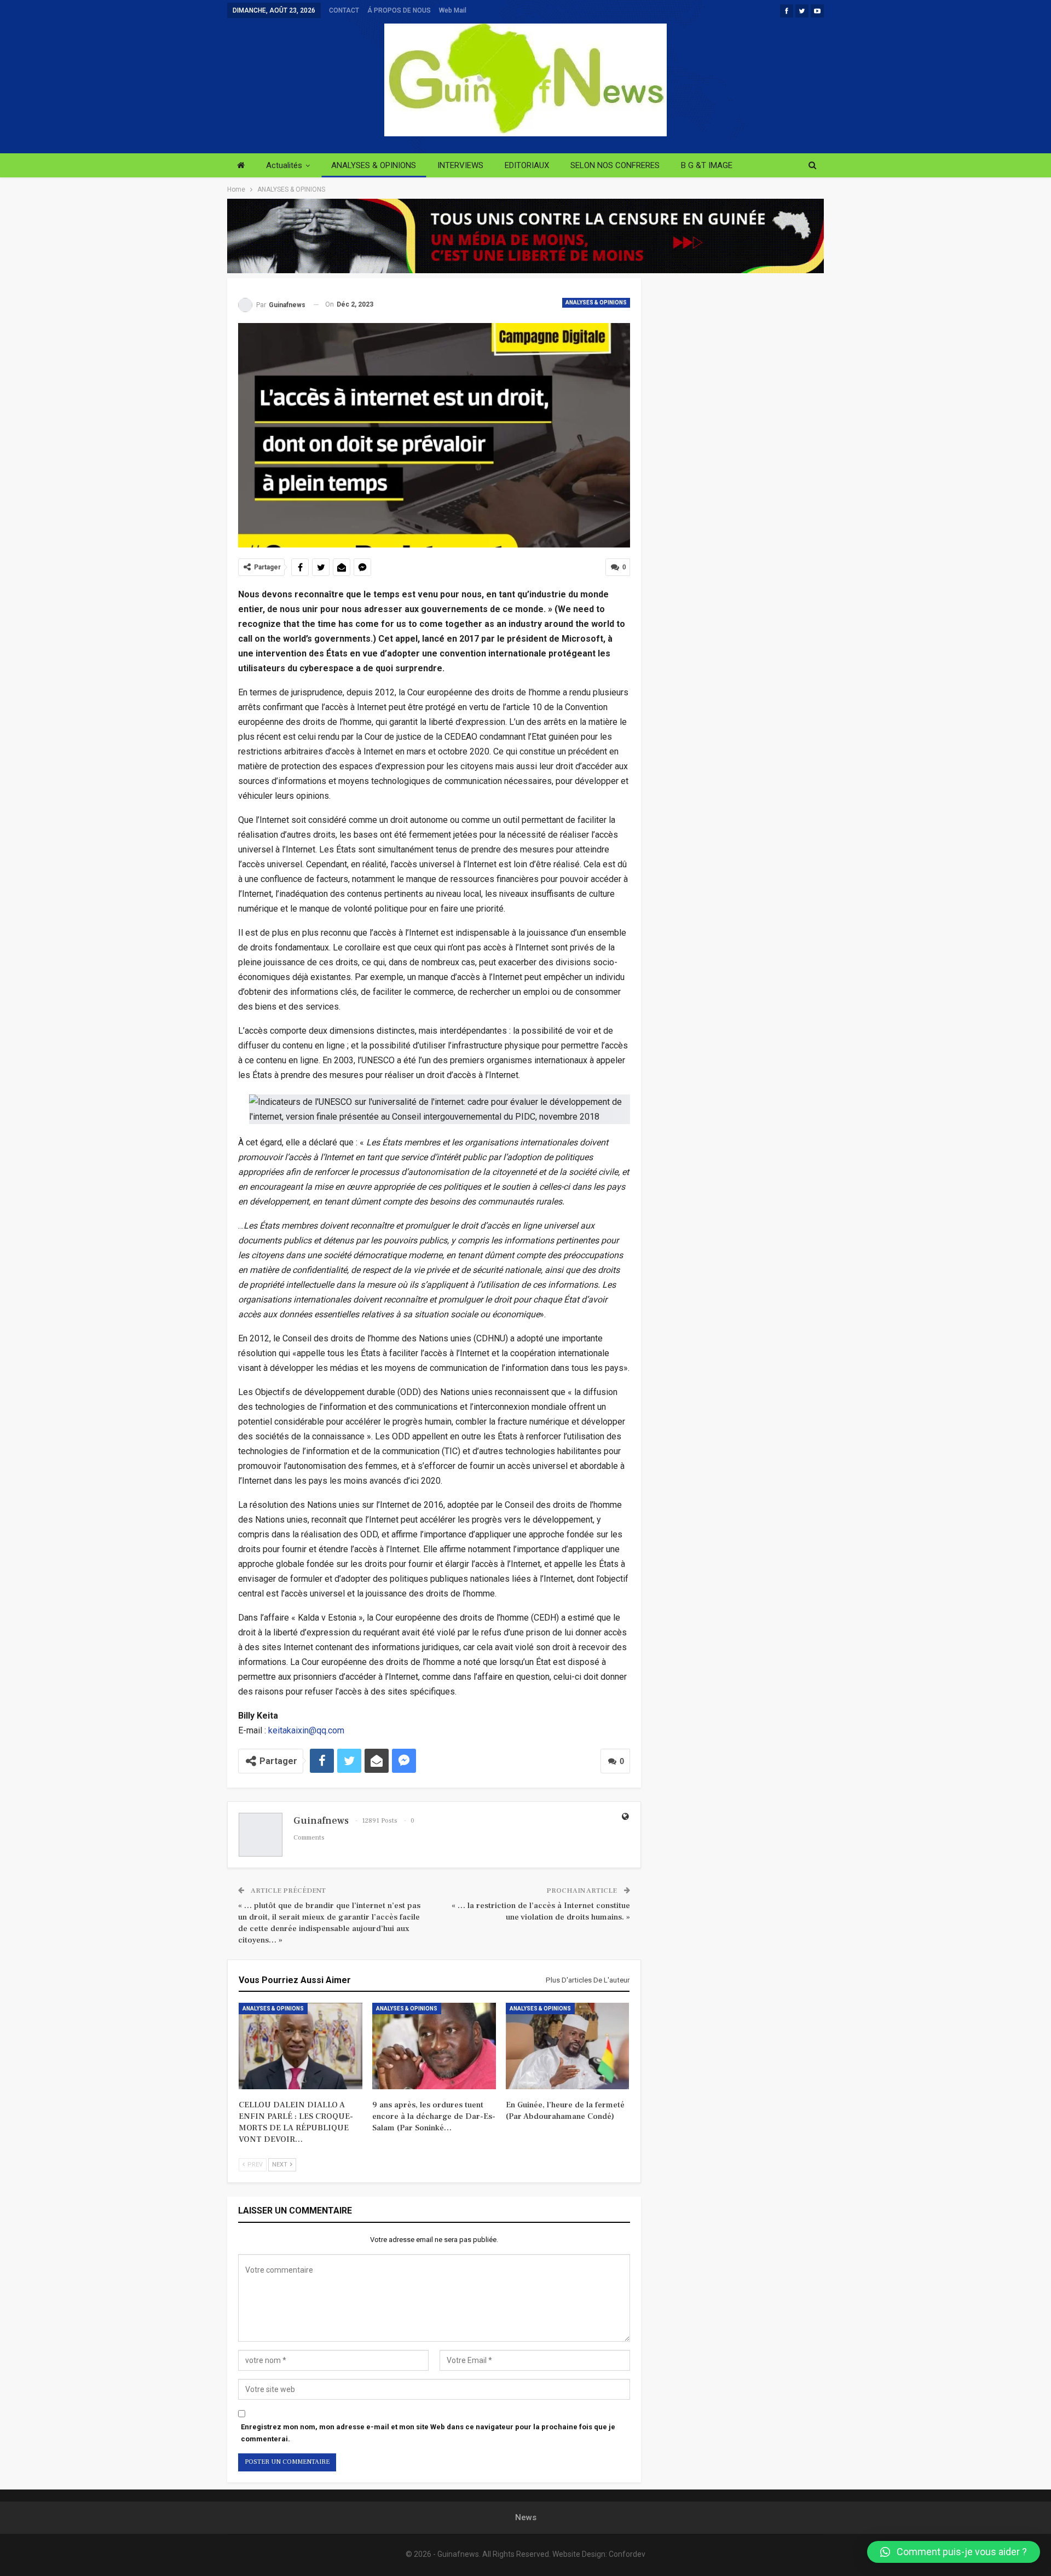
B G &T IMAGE (707, 165)
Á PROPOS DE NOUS (399, 10)
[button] (954, 2552)
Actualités (284, 165)
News (526, 2517)
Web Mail (453, 10)
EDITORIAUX (527, 165)
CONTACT (344, 10)
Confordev (627, 2554)
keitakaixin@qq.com (306, 1730)
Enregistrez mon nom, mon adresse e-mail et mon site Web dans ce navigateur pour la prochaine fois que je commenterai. (428, 2433)
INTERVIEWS (460, 165)
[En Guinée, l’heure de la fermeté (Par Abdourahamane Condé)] (568, 2046)
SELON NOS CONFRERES (615, 165)
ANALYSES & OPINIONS (374, 165)
